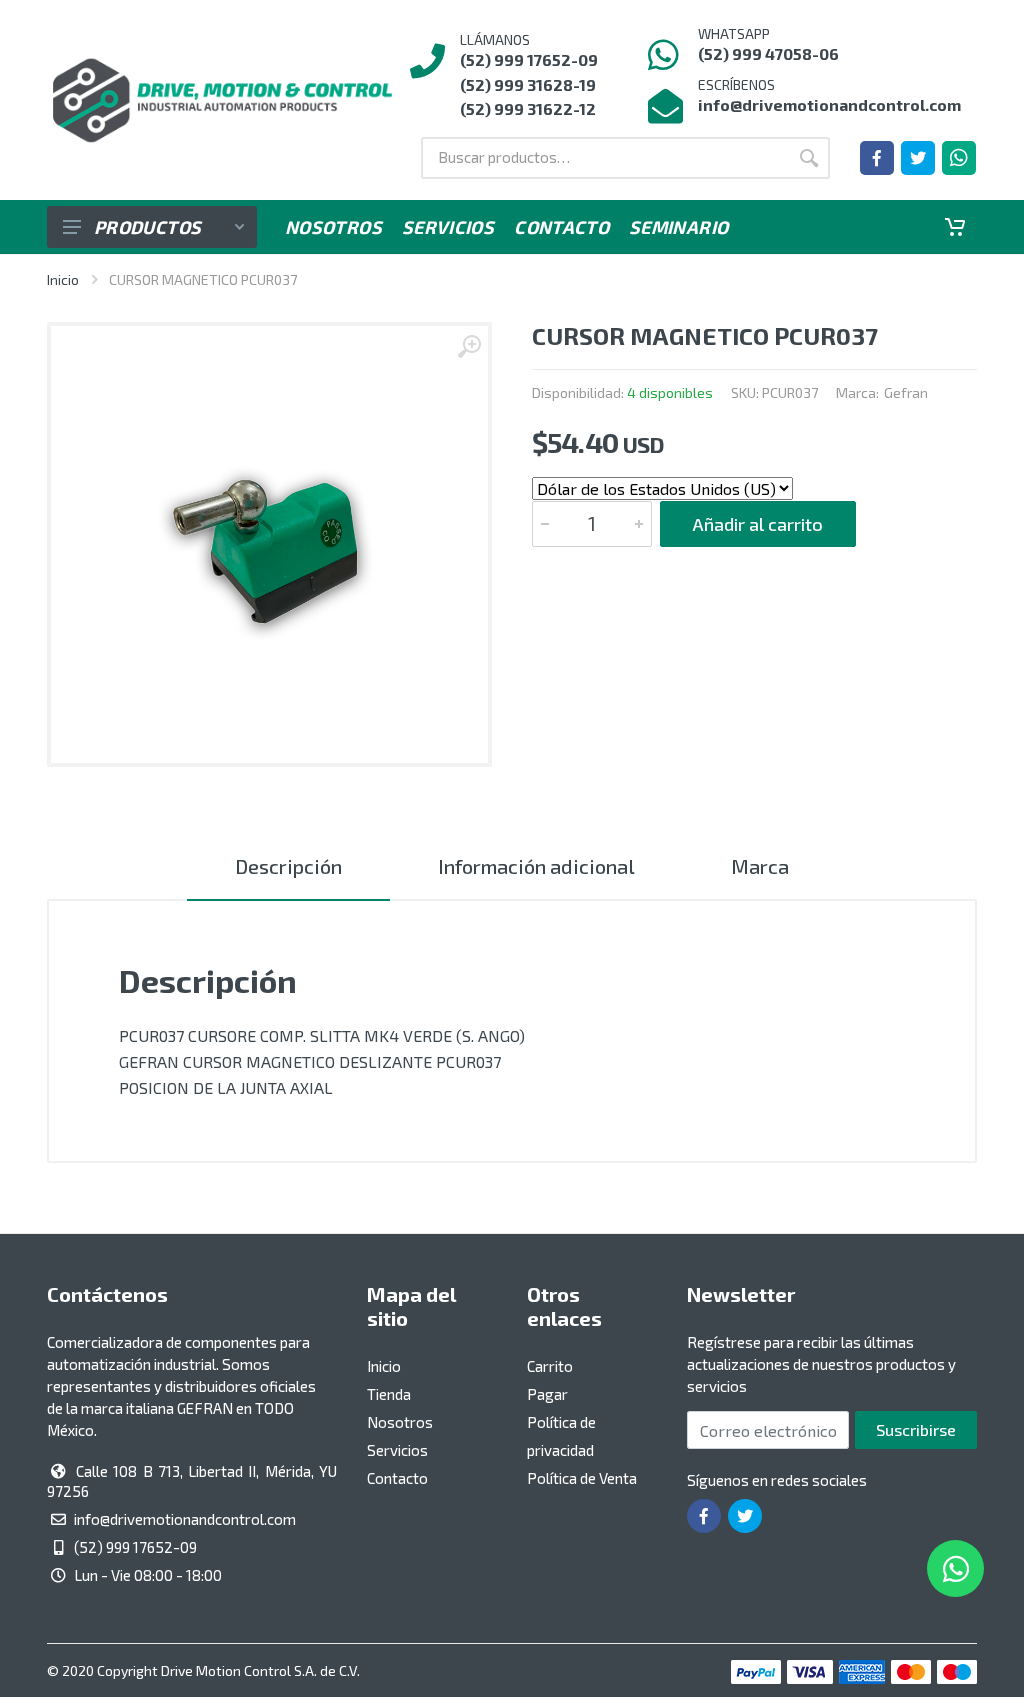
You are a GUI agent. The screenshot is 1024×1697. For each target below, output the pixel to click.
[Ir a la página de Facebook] (877, 158)
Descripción (288, 866)
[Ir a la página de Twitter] (918, 158)
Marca (760, 866)
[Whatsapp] (959, 158)
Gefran (906, 392)
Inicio (63, 279)
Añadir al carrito (758, 524)
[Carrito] (955, 227)
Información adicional (536, 866)
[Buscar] (809, 158)
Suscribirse (916, 1429)
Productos (147, 227)
